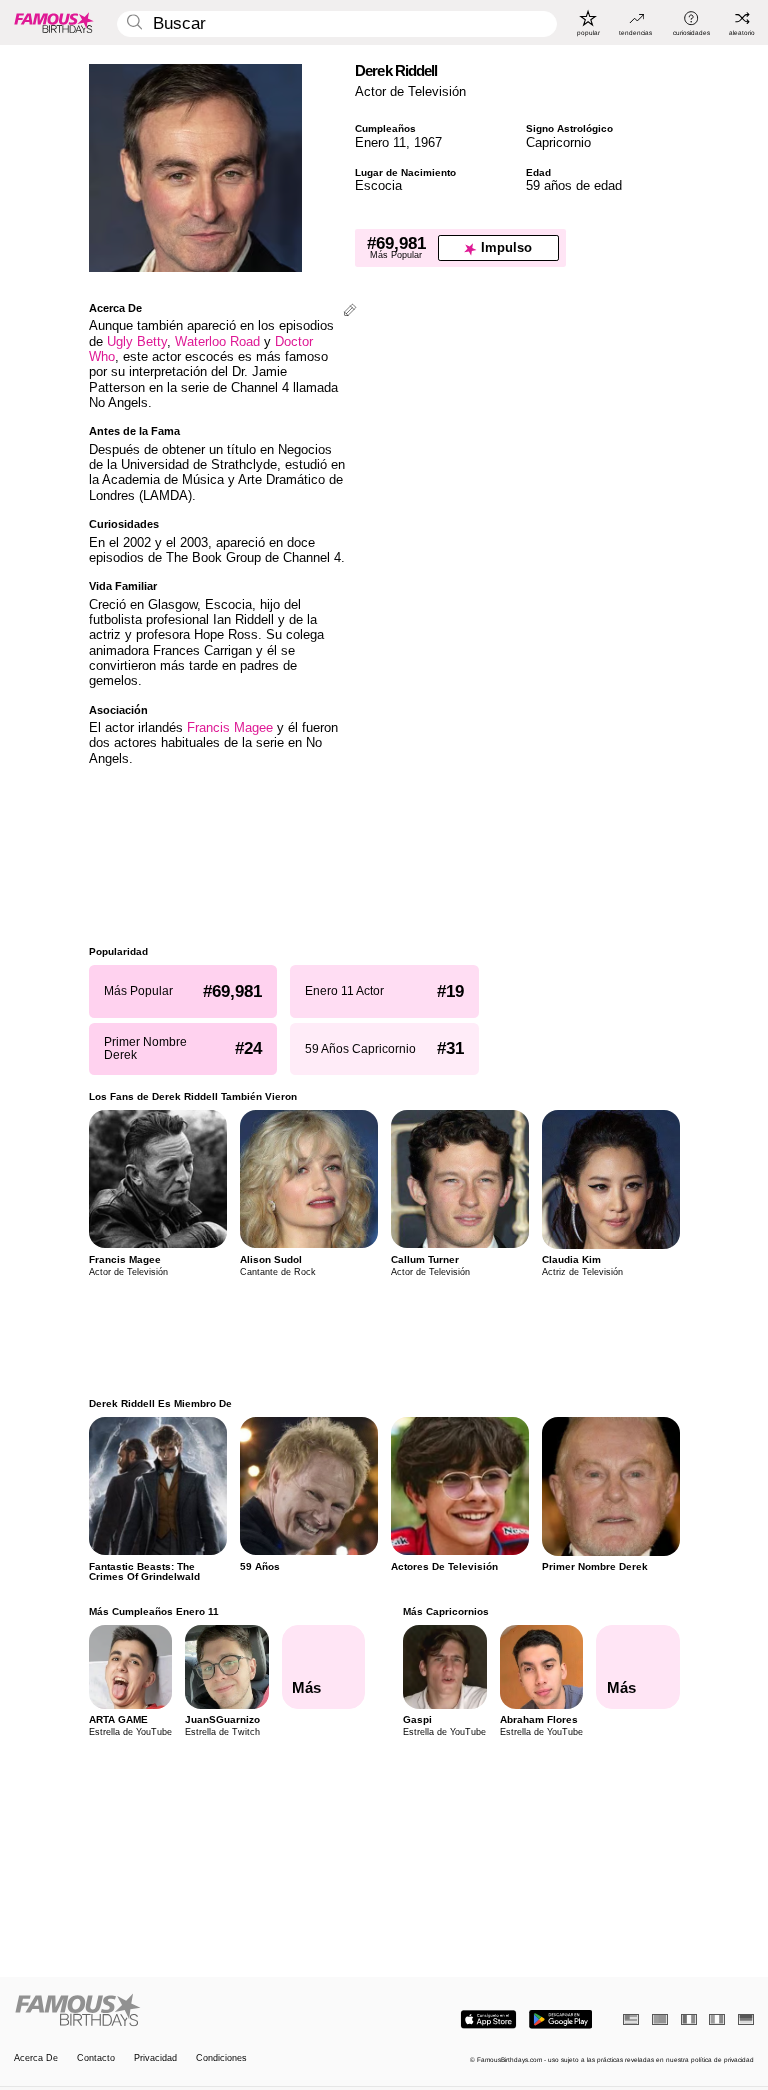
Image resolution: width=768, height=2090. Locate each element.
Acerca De (36, 2058)
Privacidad (155, 2058)
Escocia (378, 185)
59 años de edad (574, 185)
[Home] (196, 2011)
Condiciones (221, 2058)
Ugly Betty (137, 341)
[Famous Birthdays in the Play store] (560, 2019)
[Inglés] (631, 2019)
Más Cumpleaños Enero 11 (154, 1611)
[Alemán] (746, 2019)
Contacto (96, 2058)
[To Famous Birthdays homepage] (54, 22)
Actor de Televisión (410, 91)
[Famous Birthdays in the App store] (488, 2019)
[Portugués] (660, 2019)
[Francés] (689, 2019)
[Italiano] (717, 2019)
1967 (428, 142)
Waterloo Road (217, 341)
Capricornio (558, 142)
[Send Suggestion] (350, 311)
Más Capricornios (446, 1611)
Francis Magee (230, 727)
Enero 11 (380, 142)
